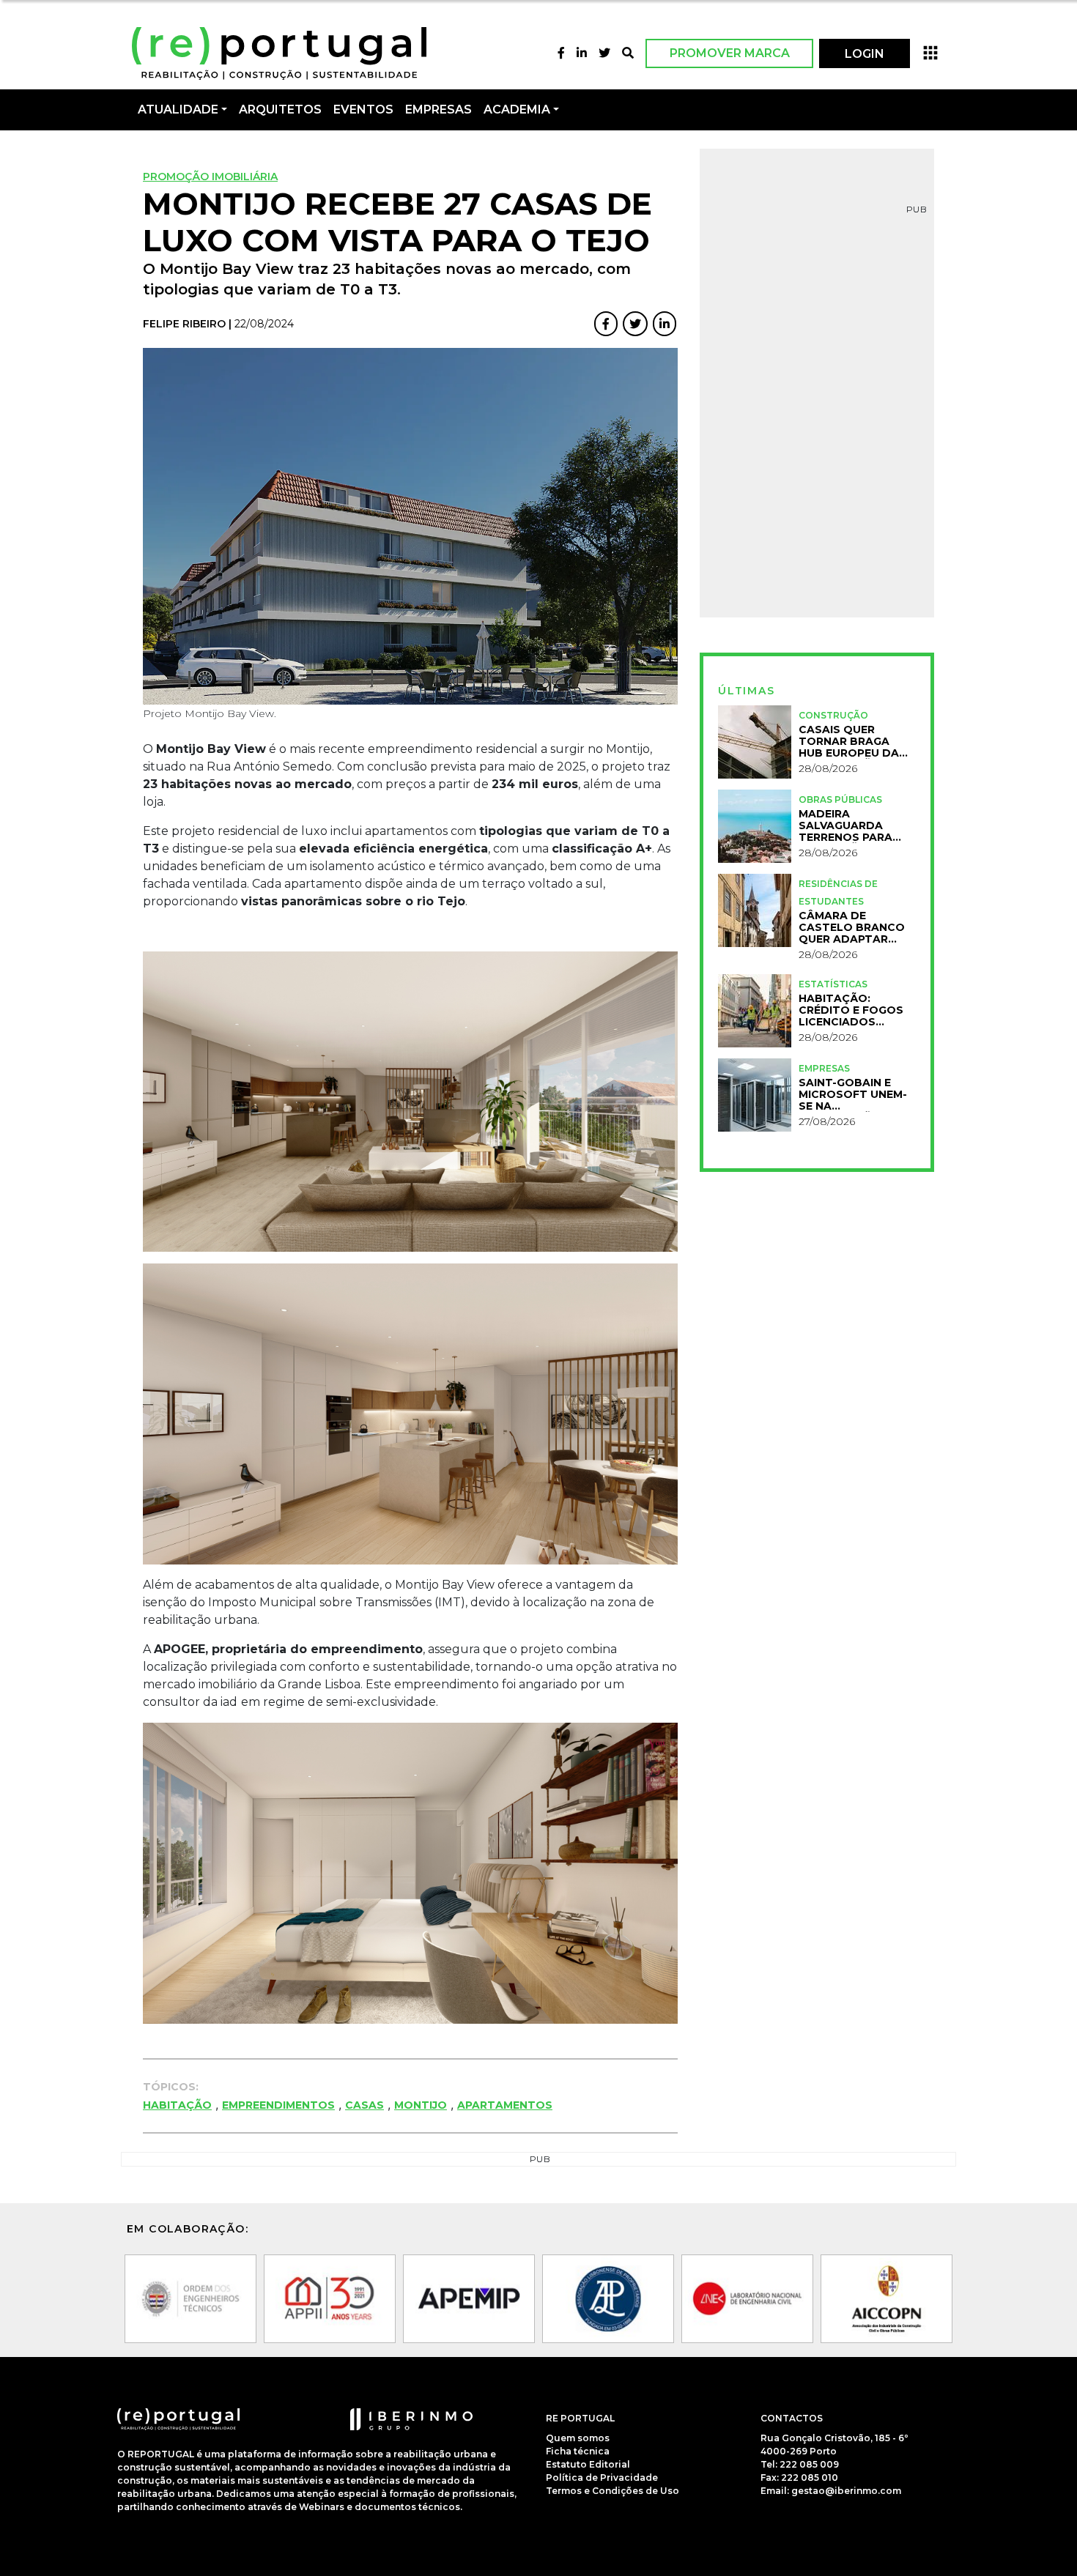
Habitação (177, 2105)
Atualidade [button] (178, 110)
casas (364, 2105)
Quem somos (578, 2437)
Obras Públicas (840, 799)
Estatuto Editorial (588, 2464)
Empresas (438, 110)
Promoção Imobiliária (210, 177)
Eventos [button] (363, 110)
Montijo (421, 2105)
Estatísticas (833, 984)
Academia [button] (517, 110)
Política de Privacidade (602, 2477)
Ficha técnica (578, 2450)
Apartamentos (505, 2105)
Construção (833, 715)
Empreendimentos (278, 2105)
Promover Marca (730, 53)
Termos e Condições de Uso (612, 2490)
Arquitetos (280, 110)
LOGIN (865, 54)
